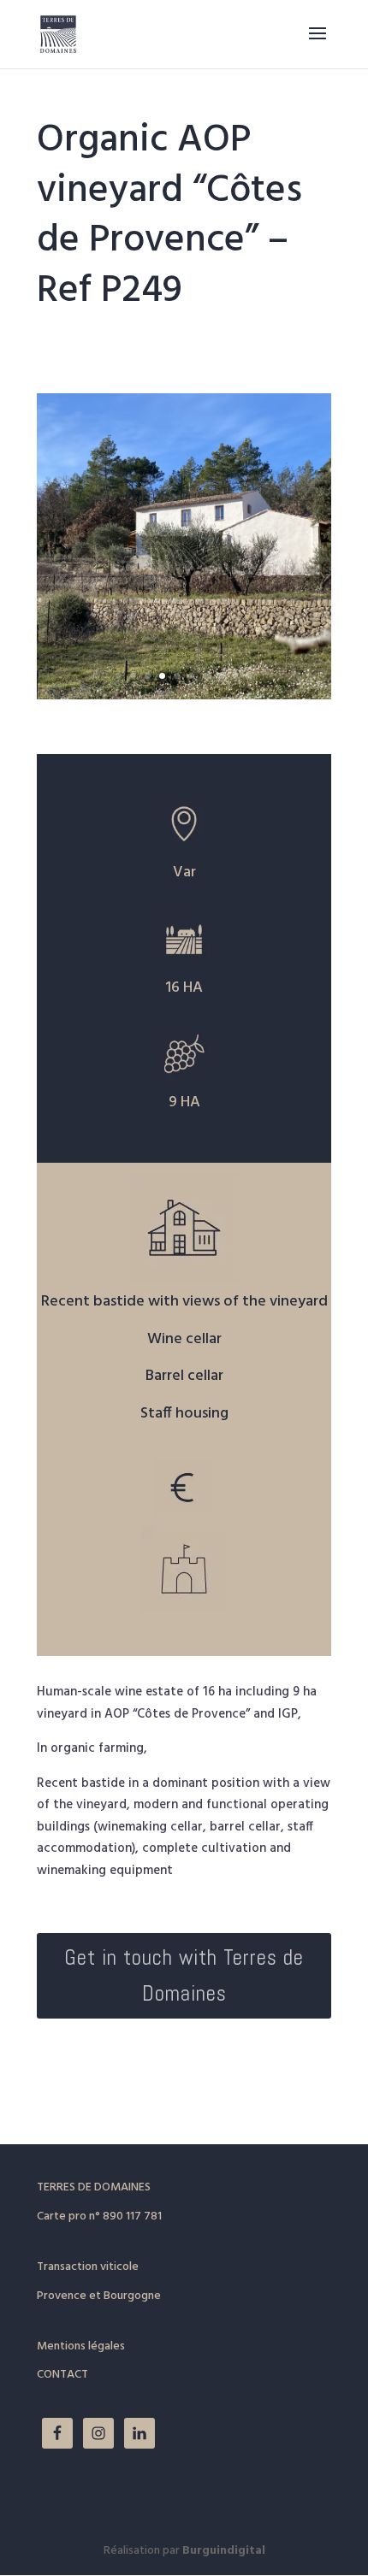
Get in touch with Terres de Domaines (184, 1976)
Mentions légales (81, 2346)
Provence (62, 2296)
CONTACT (62, 2375)
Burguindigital (224, 2551)
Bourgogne (132, 2296)
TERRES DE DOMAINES (94, 2187)
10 (249, 676)
